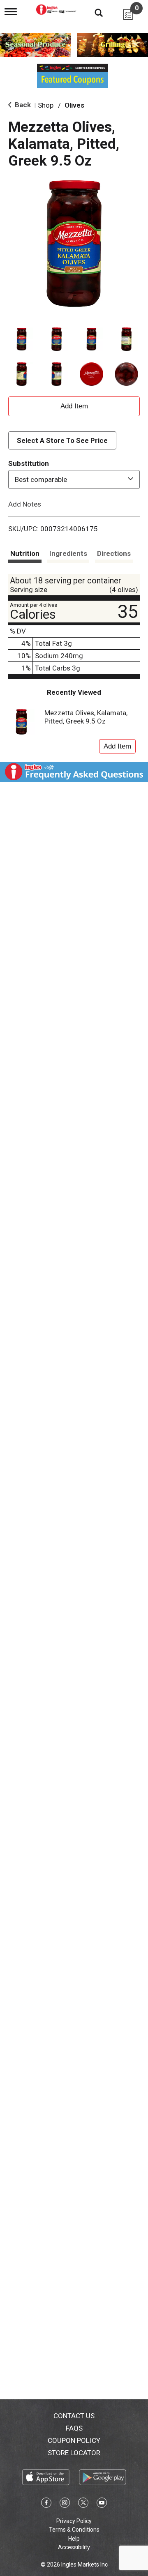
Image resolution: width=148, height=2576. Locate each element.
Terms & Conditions (74, 2530)
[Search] (92, 12)
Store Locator (74, 2453)
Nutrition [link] (25, 553)
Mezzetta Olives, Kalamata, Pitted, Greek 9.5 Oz (86, 717)
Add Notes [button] (25, 504)
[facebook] (46, 2504)
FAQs (74, 2428)
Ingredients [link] (68, 553)
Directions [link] (114, 553)
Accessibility (74, 2547)
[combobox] (74, 479)
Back (22, 105)
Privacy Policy (74, 2521)
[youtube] (102, 2504)
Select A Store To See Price (62, 440)
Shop (46, 105)
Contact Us (74, 2416)
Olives (74, 105)
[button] (22, 339)
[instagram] (65, 2504)
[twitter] (83, 2504)
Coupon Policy (74, 2440)
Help (74, 2539)
